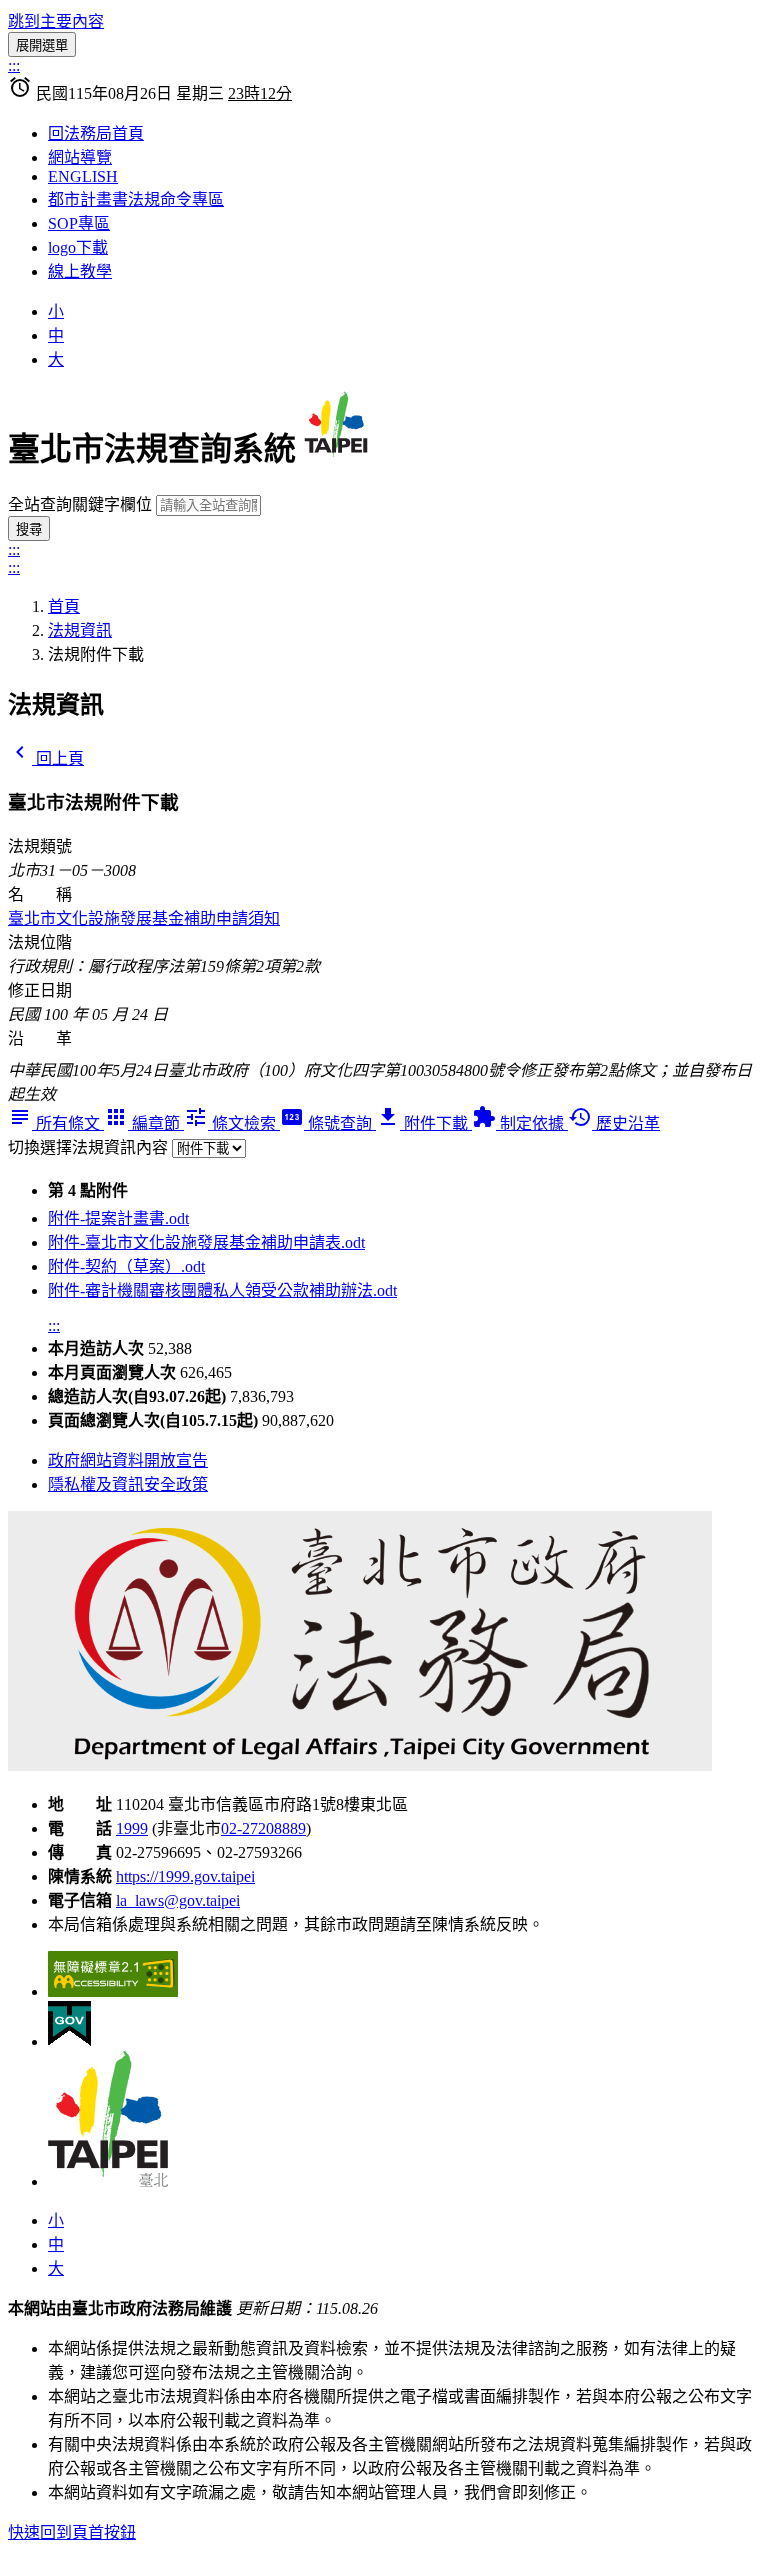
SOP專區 (79, 223)
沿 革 (40, 1038)
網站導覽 (80, 157)
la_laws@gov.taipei (178, 1900)
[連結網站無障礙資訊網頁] (113, 1991)
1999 (132, 1828)
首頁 (64, 606)
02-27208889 (263, 1828)
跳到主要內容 (56, 21)
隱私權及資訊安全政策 (128, 1484)
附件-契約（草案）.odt (126, 1266)
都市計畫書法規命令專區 (136, 199)
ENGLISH (83, 176)
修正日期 (40, 990)
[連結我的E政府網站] (69, 2041)
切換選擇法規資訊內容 (88, 1147)
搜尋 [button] (29, 529)
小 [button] (56, 311)
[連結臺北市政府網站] (108, 2181)
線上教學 (80, 271)
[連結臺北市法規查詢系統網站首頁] (477, 449)
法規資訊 (80, 630)
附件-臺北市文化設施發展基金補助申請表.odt (206, 1242)
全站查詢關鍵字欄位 (80, 504)
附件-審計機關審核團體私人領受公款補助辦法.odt (222, 1290)
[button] (46, 758)
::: (14, 65)
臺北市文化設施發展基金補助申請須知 (144, 918)
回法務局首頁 (96, 133)
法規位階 (40, 942)
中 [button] (56, 335)
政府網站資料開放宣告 (128, 1460)
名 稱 (40, 894)
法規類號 (40, 846)
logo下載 (78, 247)
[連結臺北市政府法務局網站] (360, 1765)
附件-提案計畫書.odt (118, 1218)
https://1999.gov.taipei (185, 1876)
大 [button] (56, 359)
